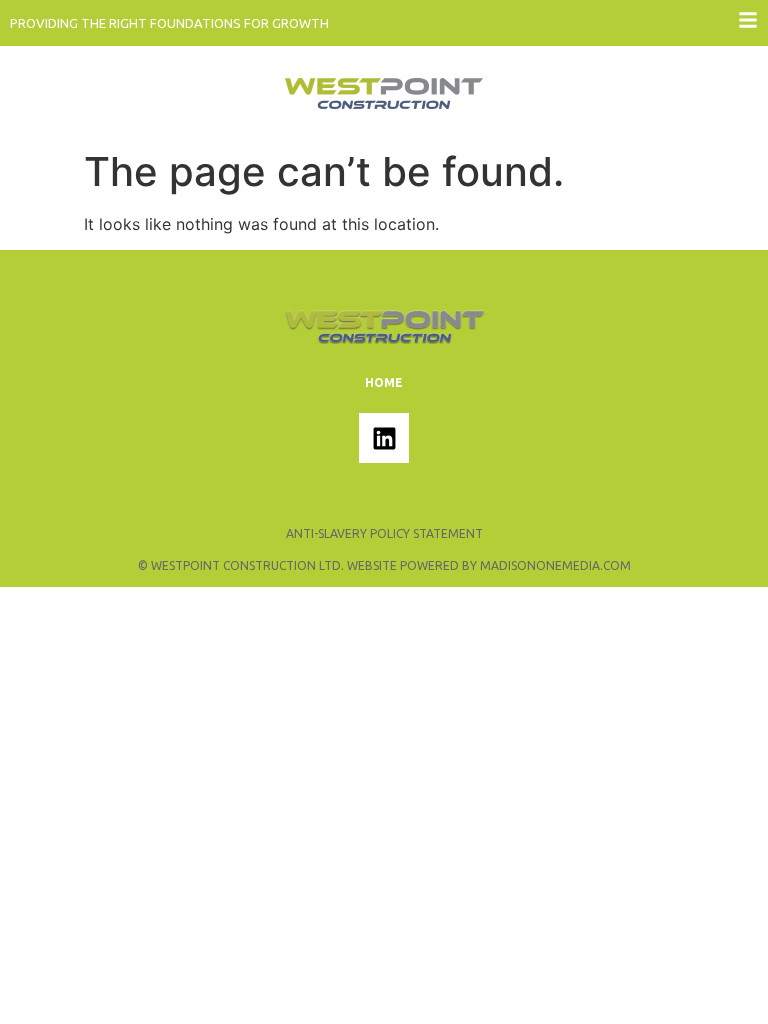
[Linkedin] (384, 438)
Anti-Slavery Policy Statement (384, 533)
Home (384, 382)
